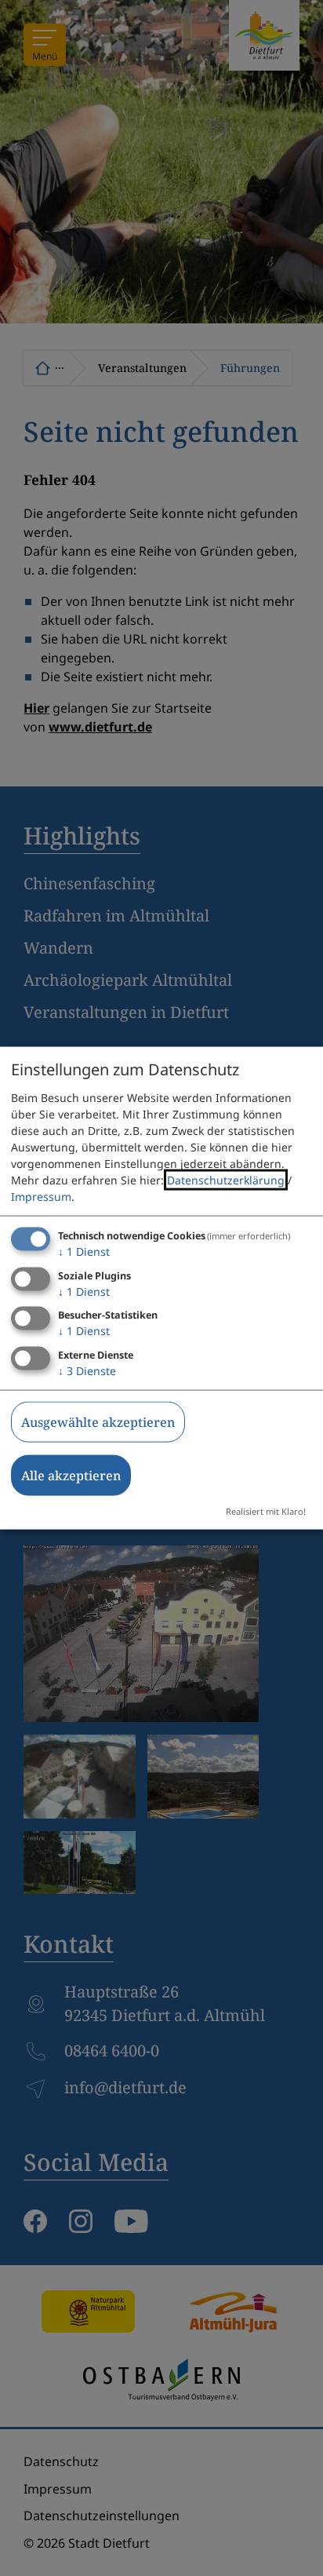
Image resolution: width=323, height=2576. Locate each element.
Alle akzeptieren (71, 1476)
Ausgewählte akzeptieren (98, 1422)
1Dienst (84, 1251)
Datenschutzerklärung (226, 1179)
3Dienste (87, 1371)
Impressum (41, 1196)
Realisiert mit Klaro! (266, 1511)
